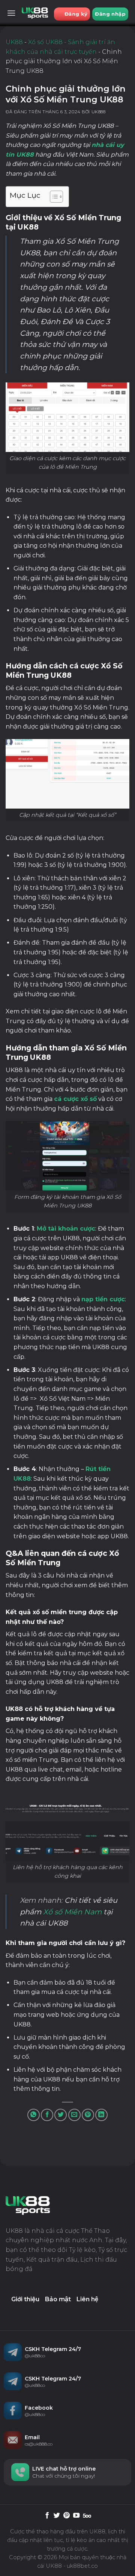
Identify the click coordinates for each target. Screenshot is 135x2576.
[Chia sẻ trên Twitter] (61, 2115)
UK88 (14, 42)
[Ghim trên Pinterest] (88, 2115)
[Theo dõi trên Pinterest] (67, 2516)
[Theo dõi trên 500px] (87, 2516)
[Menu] (11, 13)
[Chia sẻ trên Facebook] (47, 2115)
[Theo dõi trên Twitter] (57, 2516)
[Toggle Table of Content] (53, 197)
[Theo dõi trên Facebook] (47, 2516)
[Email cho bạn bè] (74, 2115)
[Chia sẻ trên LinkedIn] (101, 2115)
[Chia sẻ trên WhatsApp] (34, 2115)
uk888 (99, 112)
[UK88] (35, 13)
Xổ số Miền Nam (72, 1912)
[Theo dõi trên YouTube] (76, 2516)
